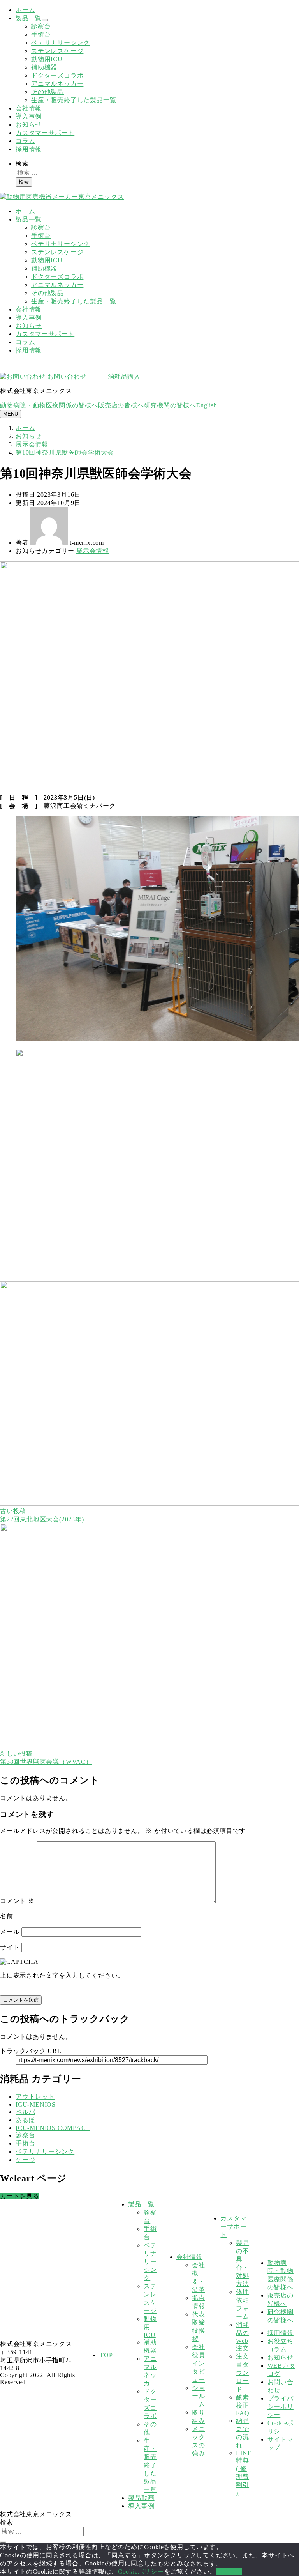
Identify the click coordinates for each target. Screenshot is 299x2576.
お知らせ (29, 125)
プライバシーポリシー (281, 2407)
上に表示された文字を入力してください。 (62, 1975)
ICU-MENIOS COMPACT (53, 2128)
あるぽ (25, 2120)
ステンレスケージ (57, 51)
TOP (106, 2355)
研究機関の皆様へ (170, 405)
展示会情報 (93, 551)
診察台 (41, 26)
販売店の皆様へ (121, 405)
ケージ (25, 2160)
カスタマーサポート (45, 133)
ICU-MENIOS (36, 2104)
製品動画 (141, 2498)
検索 (22, 164)
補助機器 (44, 67)
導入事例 (29, 116)
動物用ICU (47, 59)
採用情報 (29, 149)
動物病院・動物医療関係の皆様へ (49, 405)
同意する (229, 2572)
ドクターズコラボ (57, 75)
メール (10, 1932)
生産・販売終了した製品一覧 (74, 100)
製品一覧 (29, 18)
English (207, 405)
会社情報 (29, 108)
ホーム (25, 10)
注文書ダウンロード (243, 2373)
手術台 (41, 35)
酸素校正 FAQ (243, 2405)
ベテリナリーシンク (61, 43)
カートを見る (20, 2196)
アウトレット (35, 2097)
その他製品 (47, 92)
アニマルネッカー (57, 84)
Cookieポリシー (141, 2572)
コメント (17, 1901)
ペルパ (25, 2112)
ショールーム (199, 2396)
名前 (7, 1916)
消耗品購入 (123, 376)
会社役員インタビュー (199, 2363)
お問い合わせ (67, 376)
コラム (25, 141)
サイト (10, 1947)
